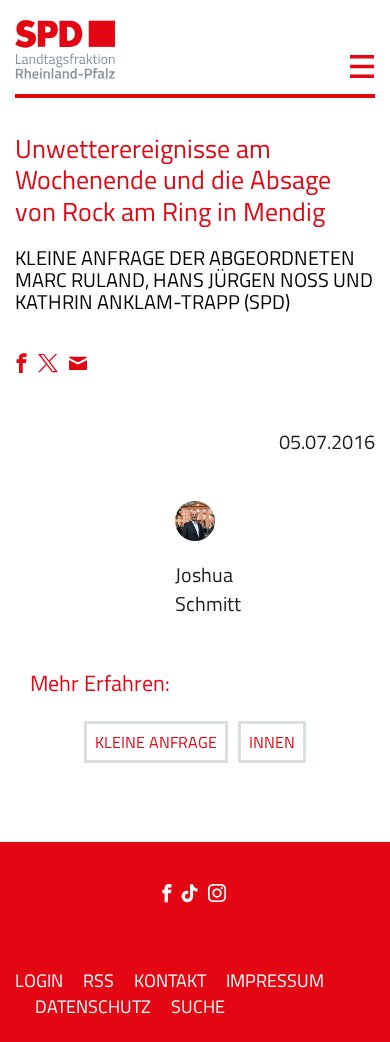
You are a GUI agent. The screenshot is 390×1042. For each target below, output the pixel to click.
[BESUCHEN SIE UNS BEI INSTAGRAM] (217, 894)
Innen (272, 742)
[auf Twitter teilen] (53, 364)
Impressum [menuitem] (275, 980)
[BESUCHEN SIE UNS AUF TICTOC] (194, 894)
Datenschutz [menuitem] (93, 1006)
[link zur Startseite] (65, 47)
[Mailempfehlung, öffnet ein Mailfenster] (78, 364)
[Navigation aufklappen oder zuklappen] (362, 64)
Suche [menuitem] (198, 1006)
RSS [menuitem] (98, 980)
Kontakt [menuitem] (170, 980)
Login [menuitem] (39, 980)
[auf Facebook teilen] (26, 364)
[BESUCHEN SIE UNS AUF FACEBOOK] (171, 894)
